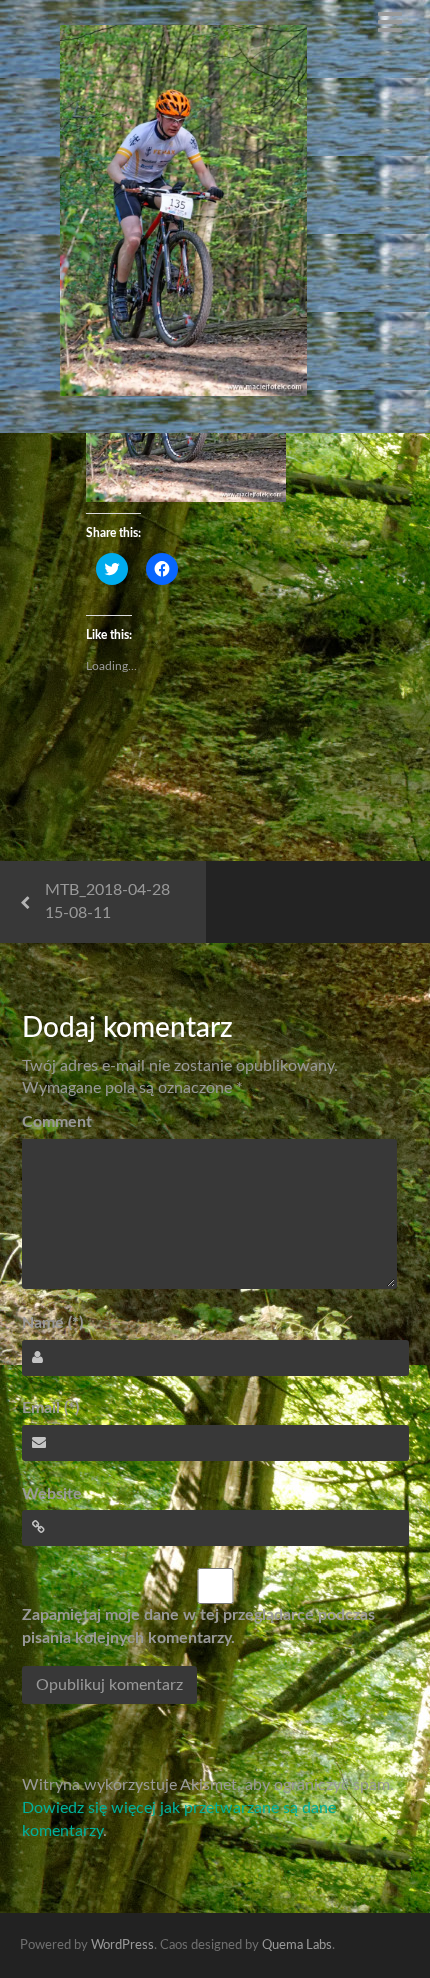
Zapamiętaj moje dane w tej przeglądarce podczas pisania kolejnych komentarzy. (198, 1626)
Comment (57, 1122)
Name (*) (52, 1323)
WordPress (122, 1945)
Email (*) (50, 1408)
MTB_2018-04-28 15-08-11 (107, 901)
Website (52, 1494)
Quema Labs (297, 1945)
